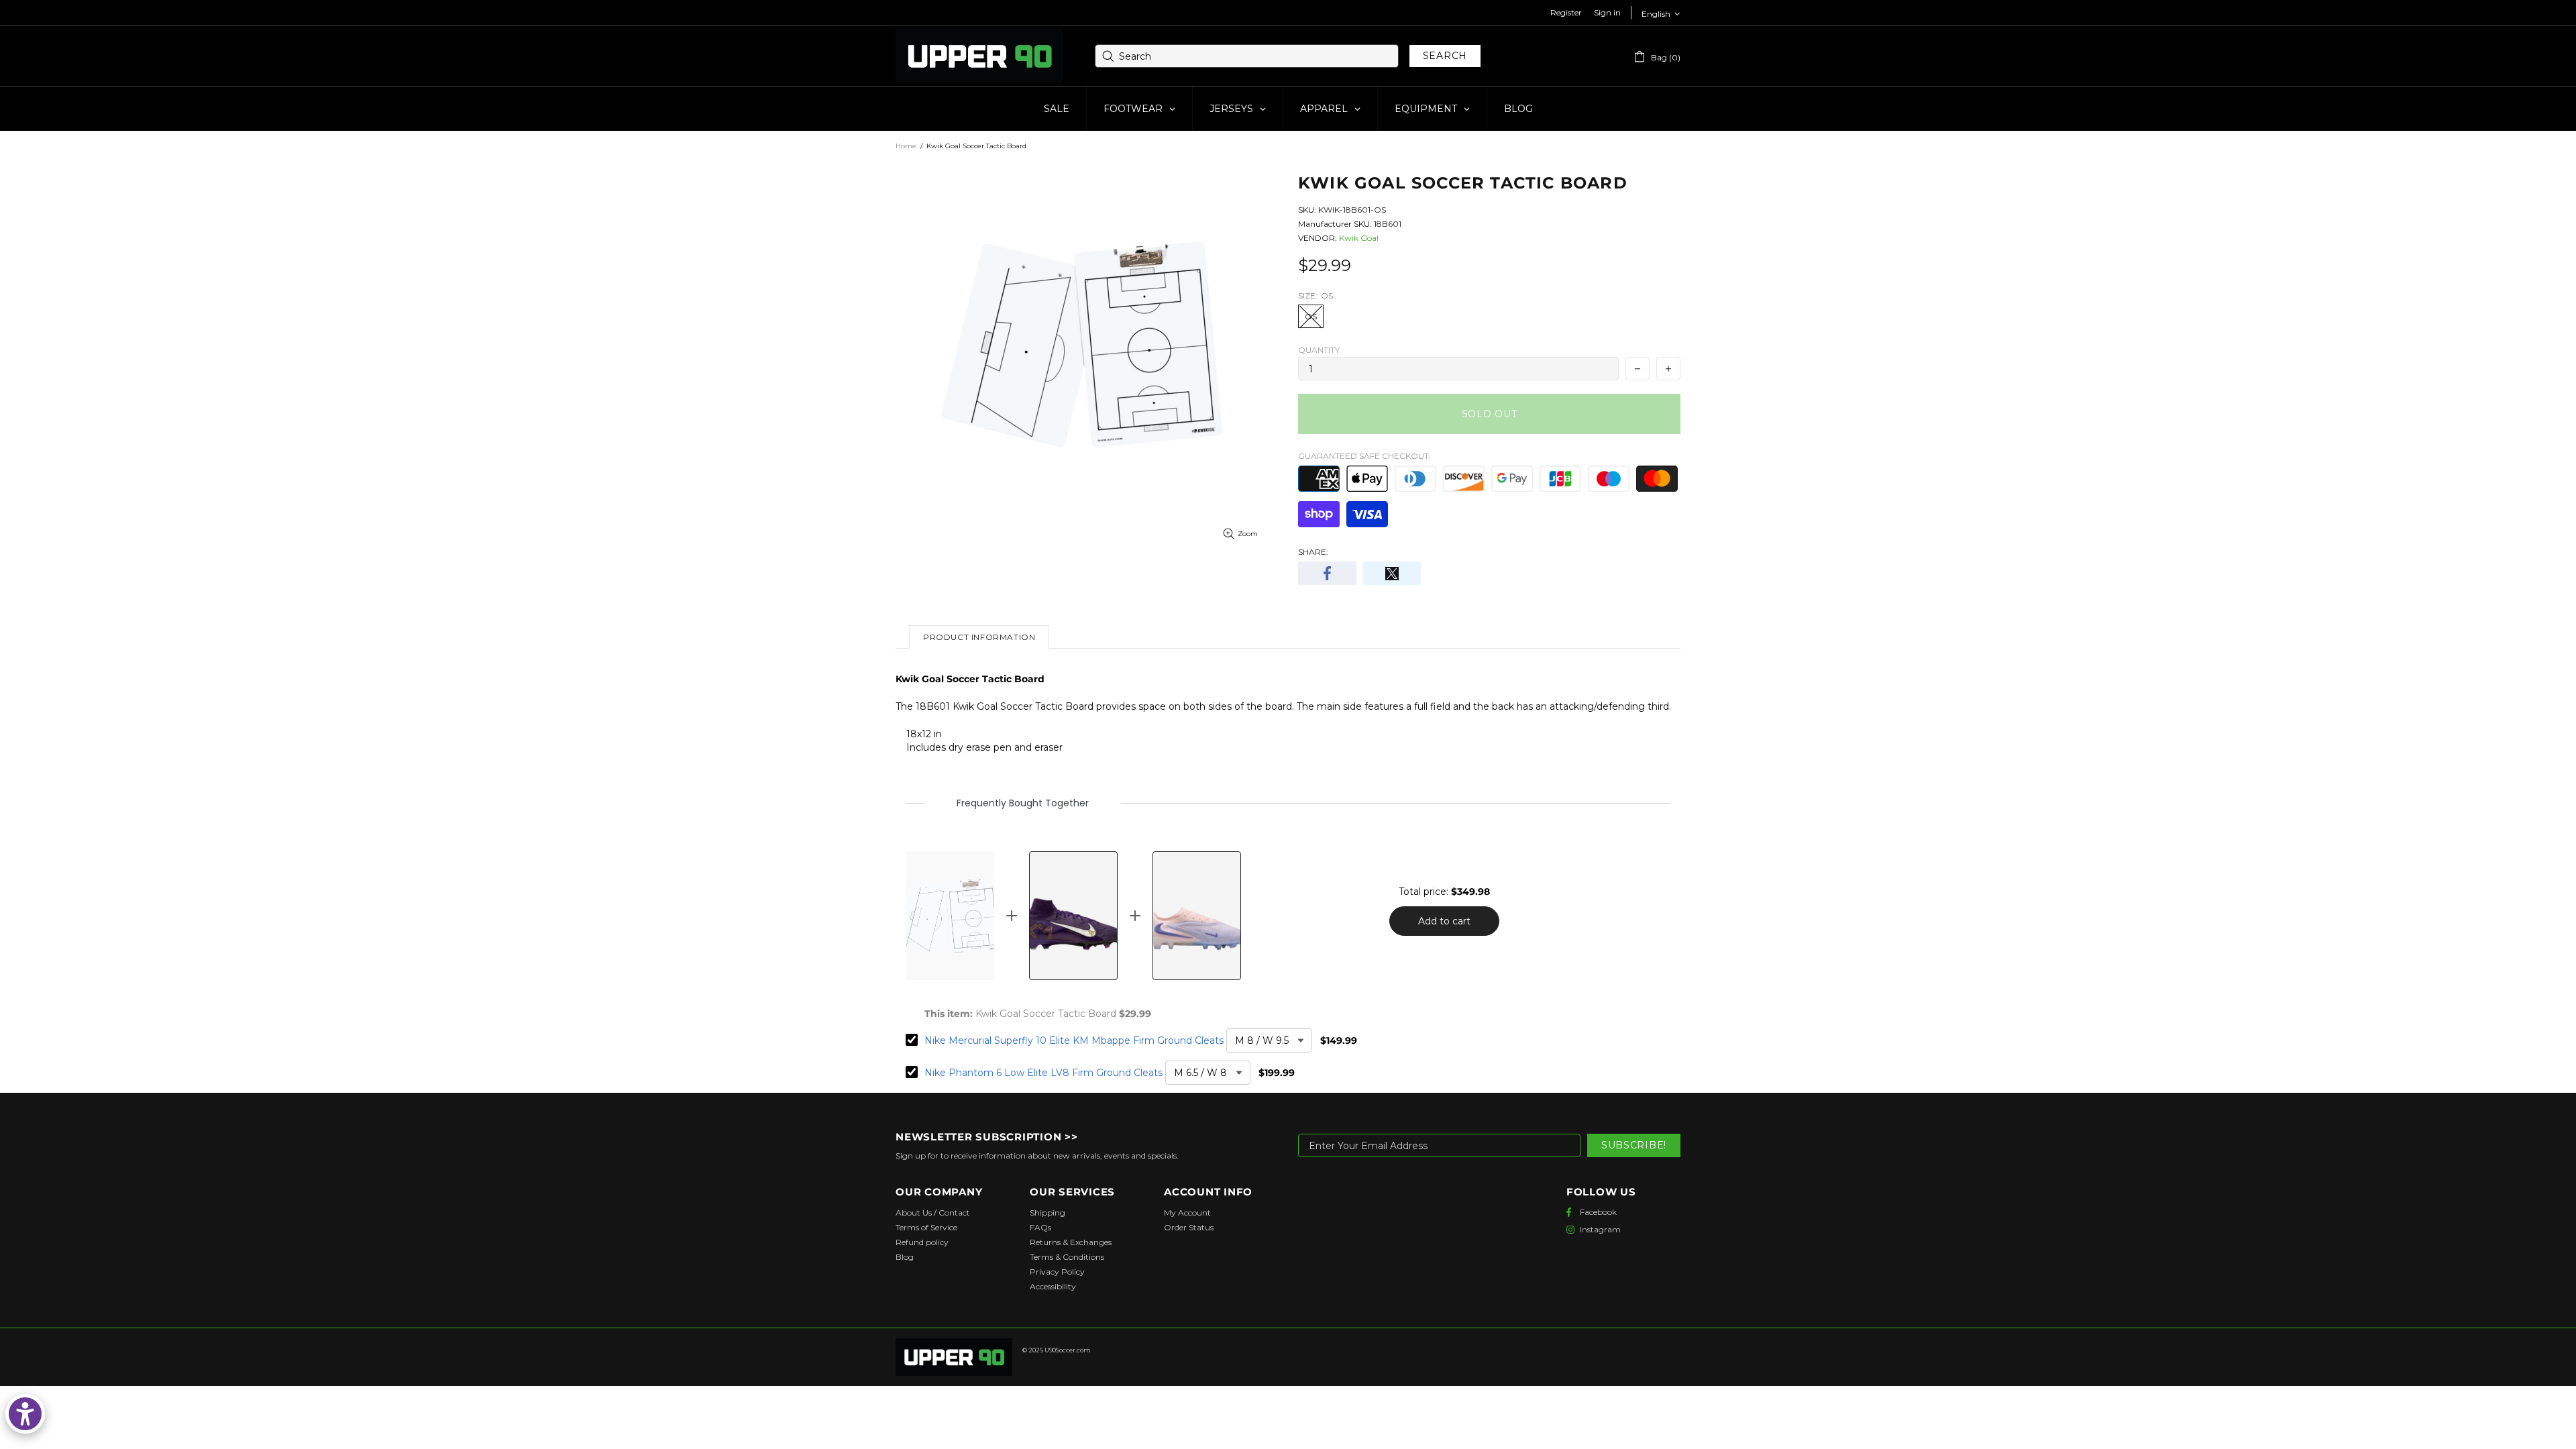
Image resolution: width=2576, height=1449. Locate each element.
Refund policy (922, 1242)
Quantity (1319, 350)
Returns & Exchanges (1071, 1242)
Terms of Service (926, 1227)
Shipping (1048, 1213)
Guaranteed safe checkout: (1364, 456)
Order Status (1189, 1227)
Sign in (1607, 12)
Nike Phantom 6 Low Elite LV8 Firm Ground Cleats (1043, 1073)
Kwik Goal (1359, 238)
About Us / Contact (933, 1213)
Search (1445, 56)
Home (906, 146)
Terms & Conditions (1067, 1257)
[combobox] (1247, 56)
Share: (1313, 552)
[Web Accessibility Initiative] (25, 1414)
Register (1566, 12)
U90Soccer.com (1068, 1350)
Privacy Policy (1057, 1272)
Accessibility (1053, 1286)
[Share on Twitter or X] (1392, 573)
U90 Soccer (979, 56)
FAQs (1040, 1227)
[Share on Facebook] (1327, 573)
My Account (1187, 1213)
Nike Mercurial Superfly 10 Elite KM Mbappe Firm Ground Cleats (1074, 1040)
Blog (905, 1257)
